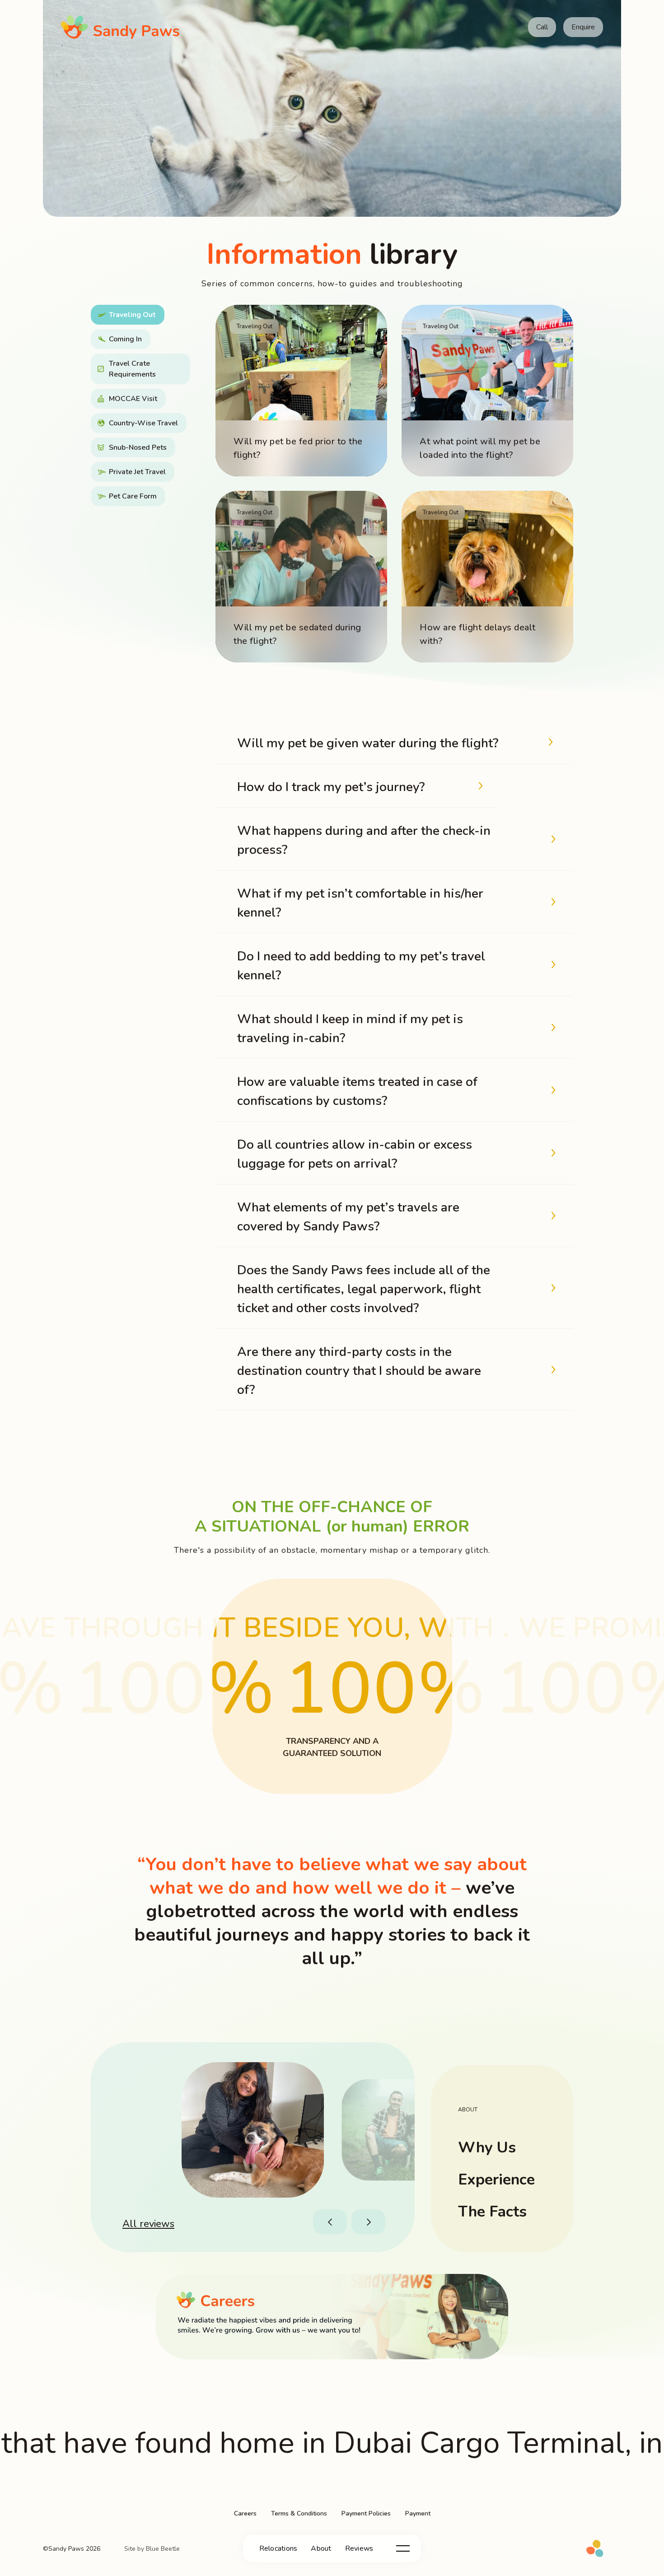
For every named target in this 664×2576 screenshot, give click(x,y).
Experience (496, 2180)
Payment (418, 2513)
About (321, 2548)
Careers (245, 2513)
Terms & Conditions (299, 2513)
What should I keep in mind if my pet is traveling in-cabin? (350, 1029)
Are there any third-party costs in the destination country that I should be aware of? (359, 1371)
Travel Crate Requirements (132, 369)
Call (542, 27)
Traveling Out (132, 315)
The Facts (492, 2212)
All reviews (148, 2224)
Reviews (359, 2548)
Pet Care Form (133, 496)
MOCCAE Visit (133, 399)
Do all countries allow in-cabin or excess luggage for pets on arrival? (355, 1154)
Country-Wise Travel (143, 423)
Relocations (278, 2548)
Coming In (125, 339)
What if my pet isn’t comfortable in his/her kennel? (360, 903)
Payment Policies (366, 2513)
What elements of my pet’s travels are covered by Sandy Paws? (348, 1217)
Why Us (487, 2147)
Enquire (583, 27)
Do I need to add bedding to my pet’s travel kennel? (361, 966)
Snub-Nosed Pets (138, 447)
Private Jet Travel (137, 472)
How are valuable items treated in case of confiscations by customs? (357, 1091)
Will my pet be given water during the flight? (368, 743)
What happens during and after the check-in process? (364, 840)
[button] (331, 2222)
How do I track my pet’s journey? (331, 787)
